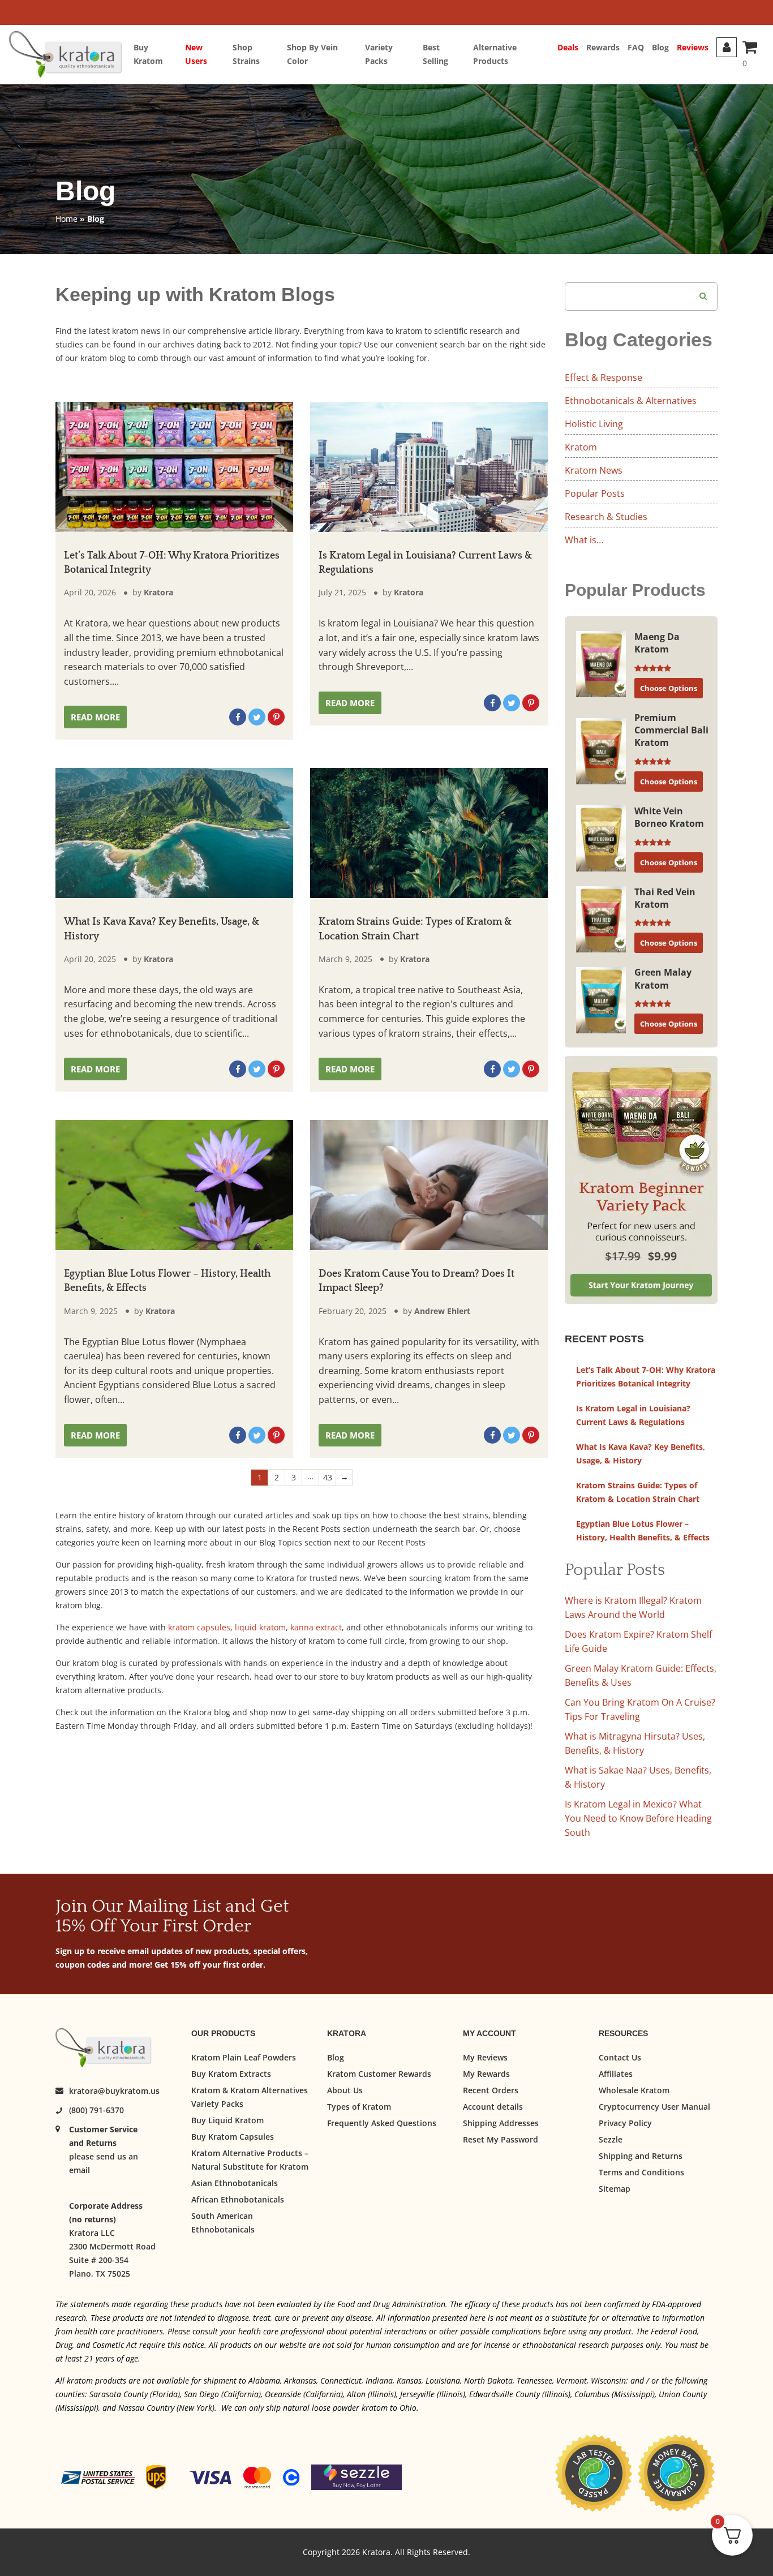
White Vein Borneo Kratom (669, 817)
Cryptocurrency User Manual (654, 2107)
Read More (95, 717)
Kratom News (594, 470)
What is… (584, 540)
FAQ (636, 47)
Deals (568, 47)
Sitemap (615, 2189)
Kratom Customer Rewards (379, 2074)
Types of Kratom (359, 2107)
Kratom (581, 447)
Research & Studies (606, 517)
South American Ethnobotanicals (223, 2223)
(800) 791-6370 (96, 2110)
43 (328, 1477)
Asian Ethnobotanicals (235, 2183)
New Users (196, 54)
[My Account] (727, 47)
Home (66, 219)
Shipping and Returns (641, 2156)
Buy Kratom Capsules (233, 2137)
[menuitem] (159, 54)
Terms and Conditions (641, 2172)
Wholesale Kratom (634, 2090)
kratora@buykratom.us (114, 2091)
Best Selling (435, 54)
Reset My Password (501, 2139)
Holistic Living (594, 424)
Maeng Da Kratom (657, 643)
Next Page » (344, 1478)
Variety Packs (379, 54)
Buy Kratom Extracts (231, 2074)
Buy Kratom (148, 54)
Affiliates (616, 2074)
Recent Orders (491, 2090)
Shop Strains (246, 54)
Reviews (693, 47)
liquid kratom (260, 1627)
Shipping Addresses (501, 2123)
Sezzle (611, 2139)
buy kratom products (390, 1676)
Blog (660, 47)
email (80, 2170)
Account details (493, 2107)
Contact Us (620, 2057)
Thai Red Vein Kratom (665, 898)
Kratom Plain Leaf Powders (244, 2057)
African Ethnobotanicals (238, 2199)
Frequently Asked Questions (382, 2123)
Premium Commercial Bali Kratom (671, 730)
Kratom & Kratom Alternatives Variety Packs (250, 2097)
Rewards (603, 47)
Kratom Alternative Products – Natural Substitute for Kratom (250, 2160)
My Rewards (486, 2074)
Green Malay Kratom (663, 978)
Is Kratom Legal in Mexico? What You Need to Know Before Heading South (638, 1818)
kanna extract (316, 1627)
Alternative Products (495, 54)
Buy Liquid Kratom (227, 2120)
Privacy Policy (625, 2123)
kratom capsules (199, 1627)
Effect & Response (604, 377)
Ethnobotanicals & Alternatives (631, 401)
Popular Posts (595, 493)
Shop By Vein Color (312, 54)
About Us (345, 2090)
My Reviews (485, 2057)
